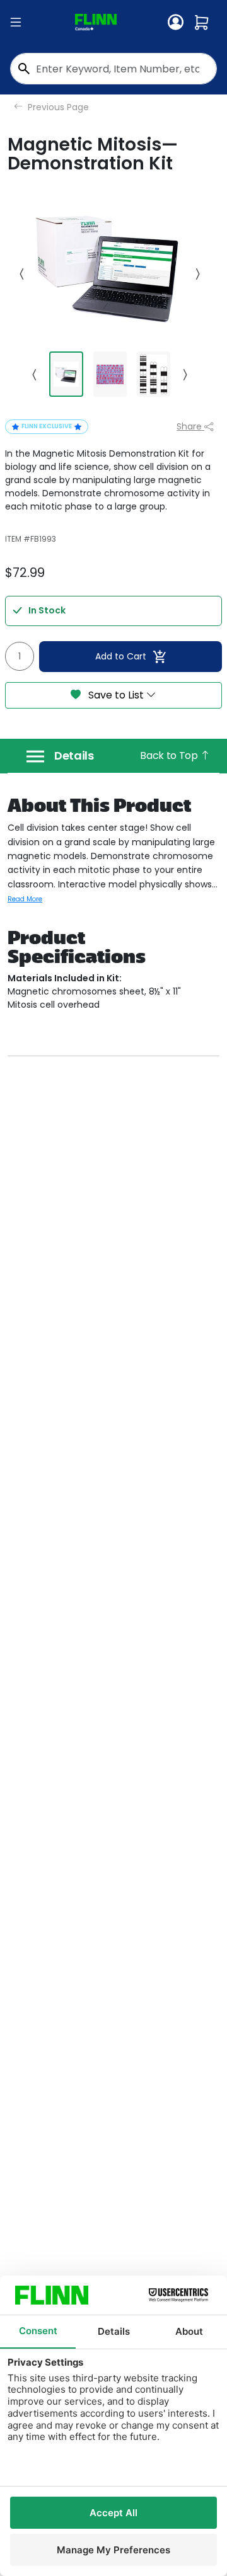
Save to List (116, 695)
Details (74, 756)
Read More (25, 899)
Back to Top (170, 755)
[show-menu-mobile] (16, 23)
